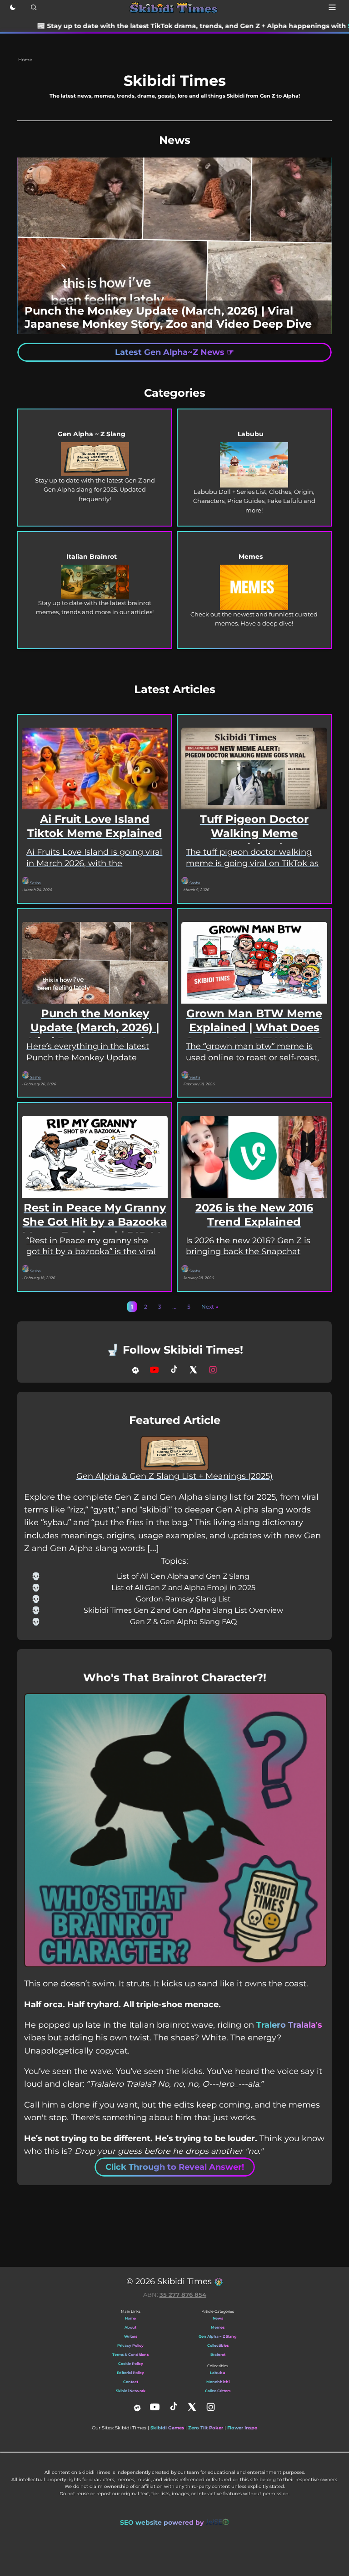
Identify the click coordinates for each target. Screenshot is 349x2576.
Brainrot (218, 2354)
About (130, 2327)
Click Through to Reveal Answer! (175, 2167)
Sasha (35, 883)
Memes (218, 2327)
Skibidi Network (131, 2391)
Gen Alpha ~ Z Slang (218, 2336)
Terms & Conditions (130, 2354)
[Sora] (135, 1370)
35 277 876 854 (183, 2295)
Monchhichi (218, 2382)
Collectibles (218, 2345)
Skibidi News (284, 26)
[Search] (34, 7)
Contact (131, 2382)
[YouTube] (154, 1370)
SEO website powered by (163, 2522)
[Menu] (332, 7)
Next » (210, 1307)
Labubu (218, 2373)
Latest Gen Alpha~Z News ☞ (174, 352)
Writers (131, 2336)
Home (130, 2318)
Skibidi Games (167, 2428)
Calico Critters (218, 2391)
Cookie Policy (131, 2364)
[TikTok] (174, 1370)
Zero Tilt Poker (206, 2428)
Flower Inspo (242, 2428)
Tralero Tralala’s (289, 2025)
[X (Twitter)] (193, 1370)
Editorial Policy (130, 2373)
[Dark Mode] (13, 7)
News (218, 2318)
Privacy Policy (130, 2345)
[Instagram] (213, 1370)
